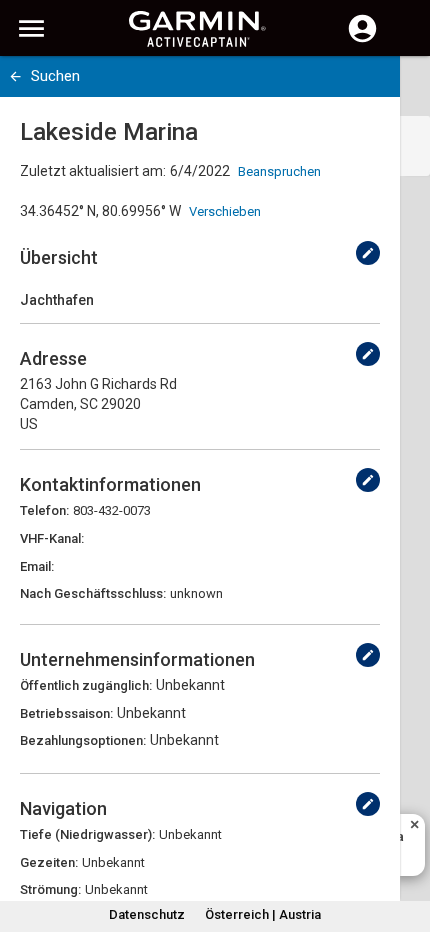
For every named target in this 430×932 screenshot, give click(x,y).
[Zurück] (15, 76)
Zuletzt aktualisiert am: (93, 171)
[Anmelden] (362, 40)
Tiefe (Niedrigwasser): (87, 834)
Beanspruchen (279, 171)
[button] (405, 841)
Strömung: (50, 889)
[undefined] (368, 253)
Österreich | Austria (263, 914)
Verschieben (225, 211)
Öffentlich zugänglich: (86, 685)
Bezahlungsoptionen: (83, 740)
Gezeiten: (49, 862)
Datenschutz (147, 914)
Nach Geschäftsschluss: (93, 593)
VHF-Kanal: (52, 538)
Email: (37, 566)
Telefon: (44, 510)
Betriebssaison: (66, 713)
